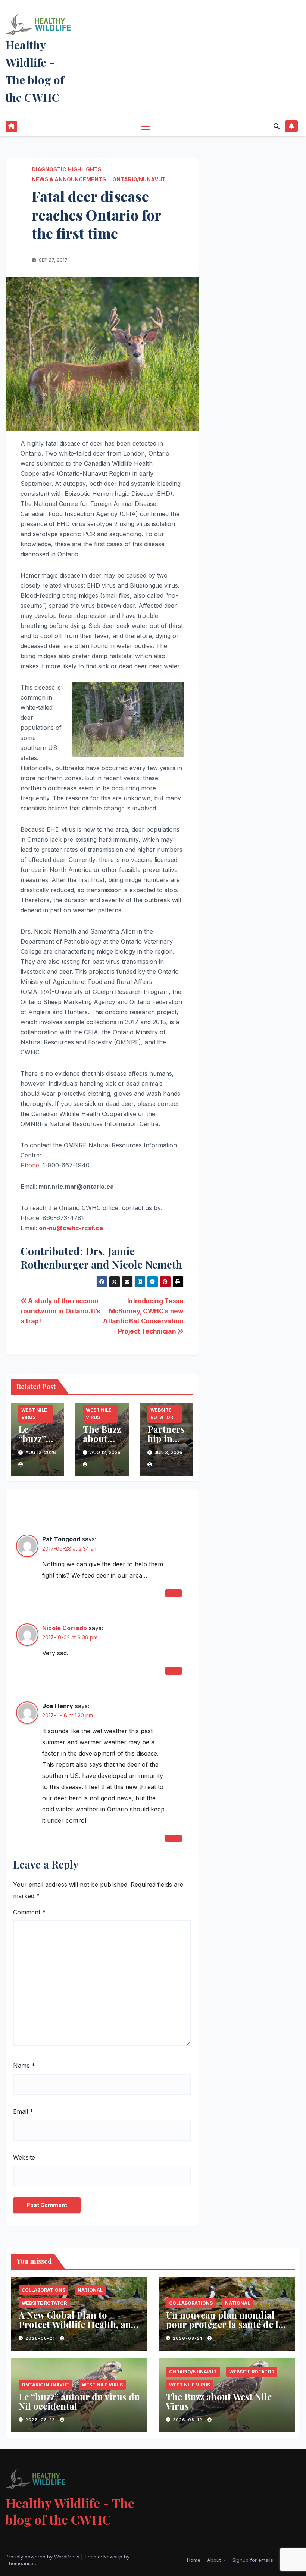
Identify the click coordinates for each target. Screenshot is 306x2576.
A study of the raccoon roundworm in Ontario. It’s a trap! (60, 1311)
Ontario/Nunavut (139, 179)
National (90, 2290)
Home (194, 2560)
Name (24, 2066)
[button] (277, 126)
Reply (174, 1593)
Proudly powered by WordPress (43, 2557)
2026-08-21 (41, 2338)
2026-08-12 (41, 2420)
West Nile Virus (34, 1414)
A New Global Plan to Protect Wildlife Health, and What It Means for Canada (78, 2324)
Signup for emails (253, 2560)
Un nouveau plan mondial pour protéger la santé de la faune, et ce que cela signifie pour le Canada (225, 2329)
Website (24, 2157)
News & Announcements (69, 179)
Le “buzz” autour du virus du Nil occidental (79, 2401)
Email (23, 2111)
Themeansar (20, 2563)
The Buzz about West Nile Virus (219, 2401)
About (215, 2560)
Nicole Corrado (65, 1628)
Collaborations (43, 2290)
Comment (29, 1912)
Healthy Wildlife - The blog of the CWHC (70, 2511)
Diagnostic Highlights (67, 169)
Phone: (31, 1165)
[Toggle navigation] (145, 126)
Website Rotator (162, 1414)
